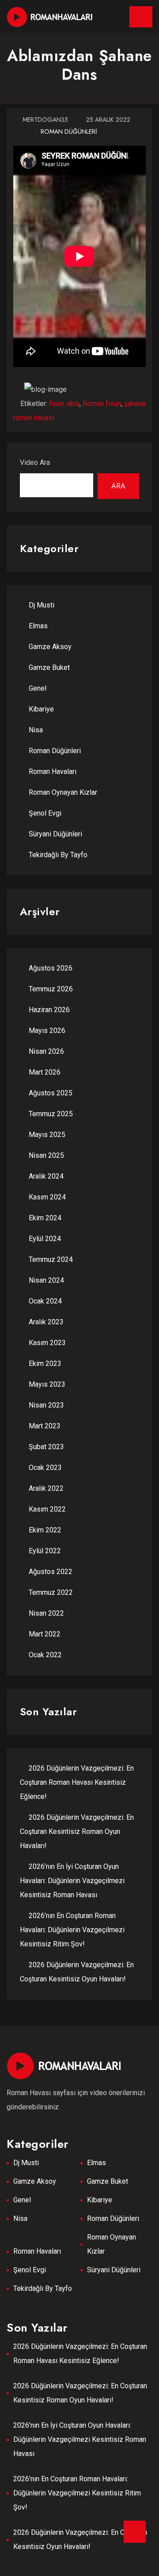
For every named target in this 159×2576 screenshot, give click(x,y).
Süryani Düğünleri (55, 834)
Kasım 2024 (47, 1197)
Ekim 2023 (45, 1363)
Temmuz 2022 (51, 1592)
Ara (118, 486)
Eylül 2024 (45, 1239)
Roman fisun (102, 404)
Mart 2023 (45, 1426)
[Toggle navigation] (141, 17)
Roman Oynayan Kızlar (63, 792)
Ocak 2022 (45, 1655)
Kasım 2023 (47, 1343)
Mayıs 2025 (47, 1135)
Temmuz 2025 (51, 1114)
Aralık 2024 (46, 1176)
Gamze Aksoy (50, 647)
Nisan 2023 (46, 1405)
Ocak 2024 (45, 1301)
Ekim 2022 (45, 1530)
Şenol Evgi (45, 813)
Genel (38, 688)
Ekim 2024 (45, 1218)
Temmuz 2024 (51, 1259)
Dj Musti (42, 605)
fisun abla (64, 404)
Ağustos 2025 (51, 1093)
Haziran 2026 (49, 1010)
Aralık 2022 (46, 1488)
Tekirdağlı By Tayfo (58, 855)
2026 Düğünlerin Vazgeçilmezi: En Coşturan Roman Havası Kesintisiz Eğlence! (77, 1782)
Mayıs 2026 (47, 1031)
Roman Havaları (53, 772)
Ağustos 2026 (51, 968)
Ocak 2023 (45, 1468)
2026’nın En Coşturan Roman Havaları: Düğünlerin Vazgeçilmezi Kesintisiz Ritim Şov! (72, 1930)
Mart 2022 (45, 1634)
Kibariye (41, 709)
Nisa (36, 730)
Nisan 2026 (46, 1051)
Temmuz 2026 (51, 989)
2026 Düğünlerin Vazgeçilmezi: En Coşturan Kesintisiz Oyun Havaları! (80, 2539)
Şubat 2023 (46, 1447)
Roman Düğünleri (69, 132)
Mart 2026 (45, 1072)
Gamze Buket (49, 667)
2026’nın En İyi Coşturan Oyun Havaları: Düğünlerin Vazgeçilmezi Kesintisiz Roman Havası (72, 1881)
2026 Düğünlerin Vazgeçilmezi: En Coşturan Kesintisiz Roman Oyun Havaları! (77, 1831)
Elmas (38, 626)
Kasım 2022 (47, 1509)
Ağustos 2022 (51, 1572)
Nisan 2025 (46, 1155)
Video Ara (35, 462)
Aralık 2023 (46, 1322)
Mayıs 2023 (47, 1384)
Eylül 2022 (45, 1551)
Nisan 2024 (46, 1280)
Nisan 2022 (46, 1613)
